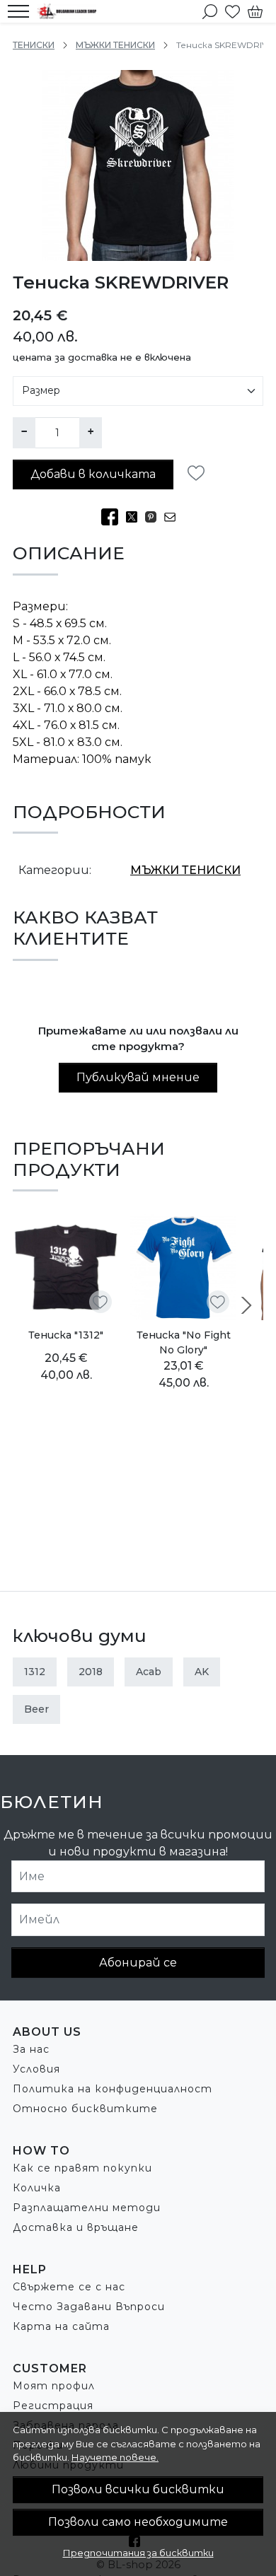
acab (149, 1672)
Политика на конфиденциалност (113, 2089)
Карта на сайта (61, 2326)
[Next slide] (246, 1305)
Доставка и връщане (76, 2227)
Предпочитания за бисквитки (138, 2553)
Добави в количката (93, 474)
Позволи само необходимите (138, 2522)
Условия (36, 2069)
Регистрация (53, 2406)
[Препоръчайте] (174, 518)
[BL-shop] (70, 11)
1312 (35, 1672)
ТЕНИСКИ (34, 45)
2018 (91, 1672)
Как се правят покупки (82, 2168)
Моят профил (54, 2386)
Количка (37, 2188)
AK (202, 1672)
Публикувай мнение (138, 1077)
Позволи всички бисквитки (138, 2489)
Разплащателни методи (87, 2208)
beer (36, 1709)
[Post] (136, 518)
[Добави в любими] (200, 473)
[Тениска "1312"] (66, 1267)
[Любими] (232, 11)
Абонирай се (138, 1963)
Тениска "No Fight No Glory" (184, 1342)
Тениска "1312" (66, 1335)
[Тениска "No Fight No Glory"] (183, 1267)
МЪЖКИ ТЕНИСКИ (115, 45)
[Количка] (255, 11)
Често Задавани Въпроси (89, 2307)
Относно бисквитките (85, 2109)
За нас (31, 2049)
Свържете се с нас (69, 2287)
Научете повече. (115, 2457)
